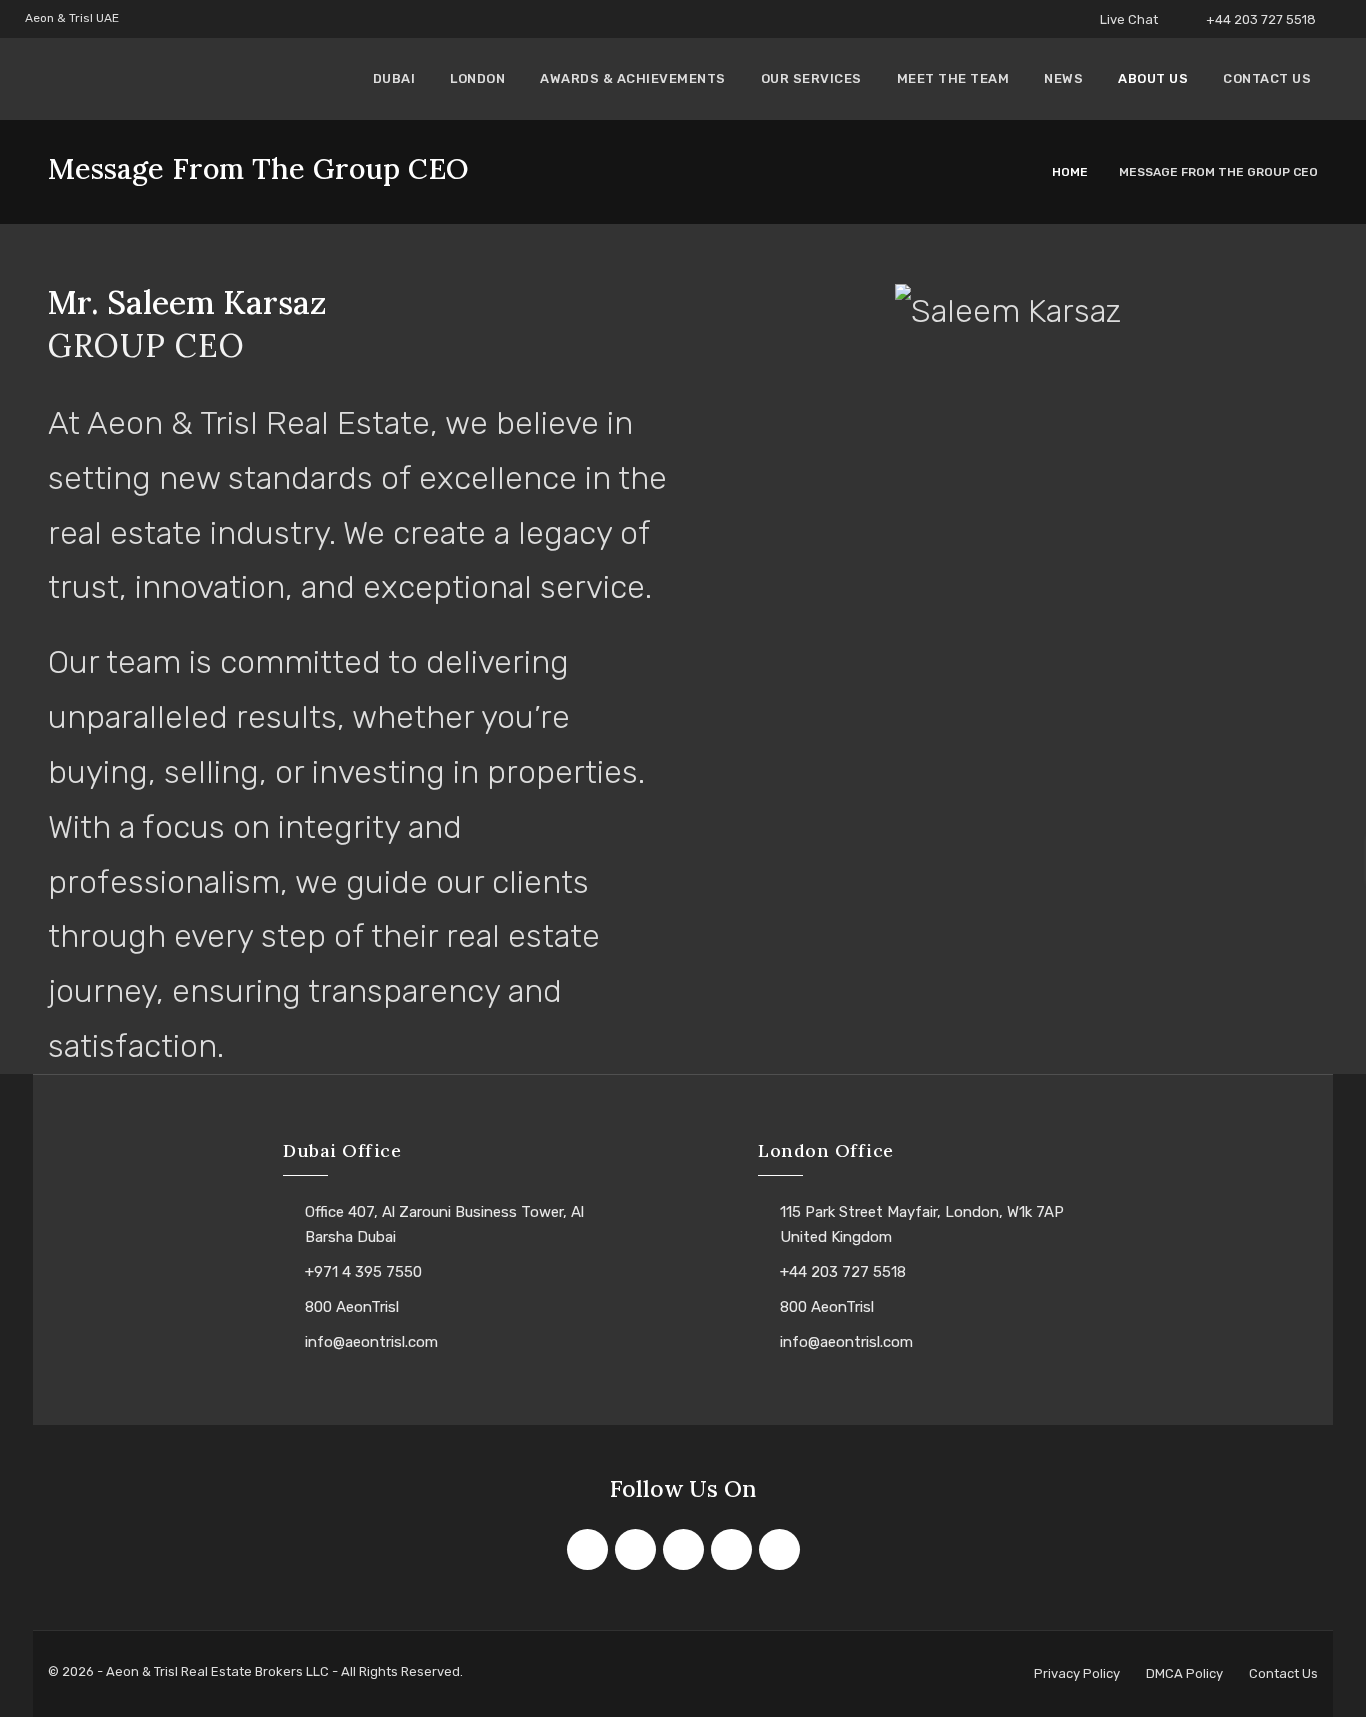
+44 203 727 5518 (1261, 19)
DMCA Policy (1184, 1673)
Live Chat (1127, 19)
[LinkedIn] (731, 1549)
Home (1070, 172)
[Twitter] (635, 1549)
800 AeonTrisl (352, 1307)
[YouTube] (779, 1549)
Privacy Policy (1077, 1673)
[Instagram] (683, 1549)
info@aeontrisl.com (371, 1342)
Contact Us (1283, 1673)
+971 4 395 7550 (363, 1272)
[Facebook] (587, 1549)
